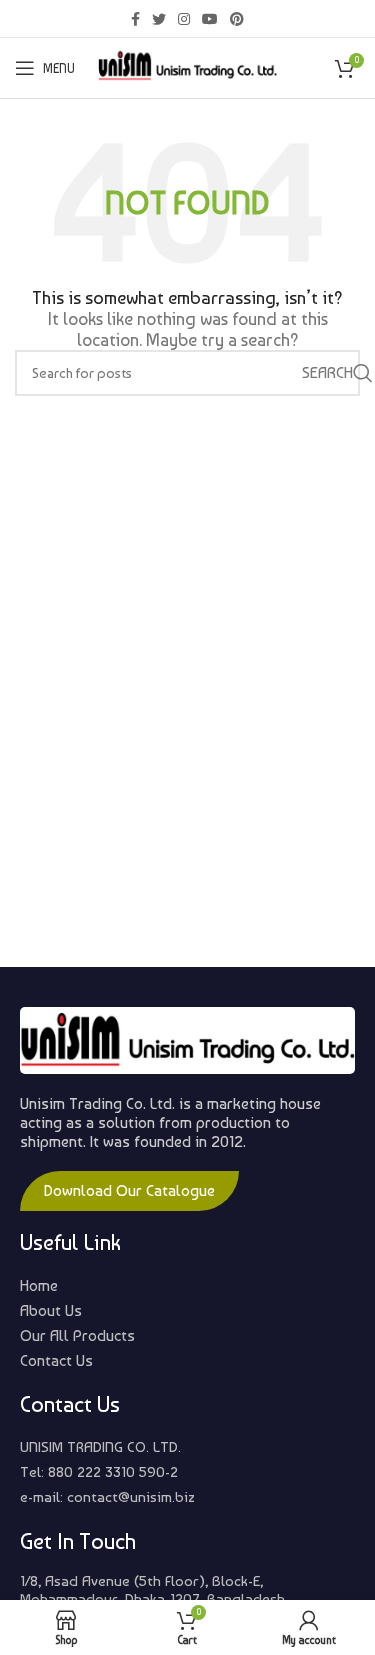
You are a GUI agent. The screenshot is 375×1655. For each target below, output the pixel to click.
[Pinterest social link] (237, 19)
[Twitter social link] (159, 19)
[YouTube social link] (210, 19)
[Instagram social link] (184, 19)
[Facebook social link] (135, 19)
